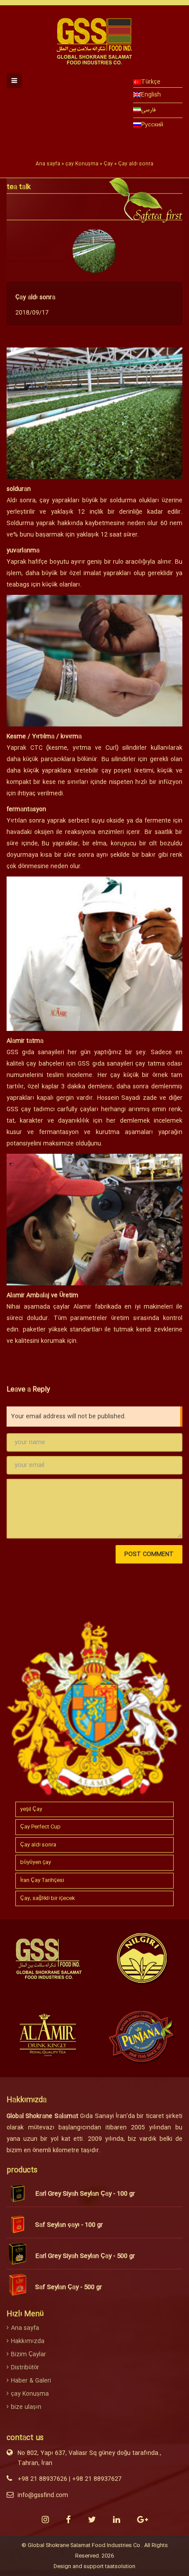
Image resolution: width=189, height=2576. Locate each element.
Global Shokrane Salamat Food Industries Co (85, 2545)
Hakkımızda (28, 2341)
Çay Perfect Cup (40, 1827)
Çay (108, 164)
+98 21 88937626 (42, 2479)
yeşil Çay (31, 1809)
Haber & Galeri (31, 2381)
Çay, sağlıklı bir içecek (47, 1898)
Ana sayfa (48, 164)
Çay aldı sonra (35, 297)
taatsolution (120, 2566)
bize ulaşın (26, 2407)
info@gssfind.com (43, 2495)
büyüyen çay (36, 1862)
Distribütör (25, 2368)
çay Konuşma (82, 164)
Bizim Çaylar (29, 2354)
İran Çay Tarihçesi (42, 1880)
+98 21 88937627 (97, 2479)
